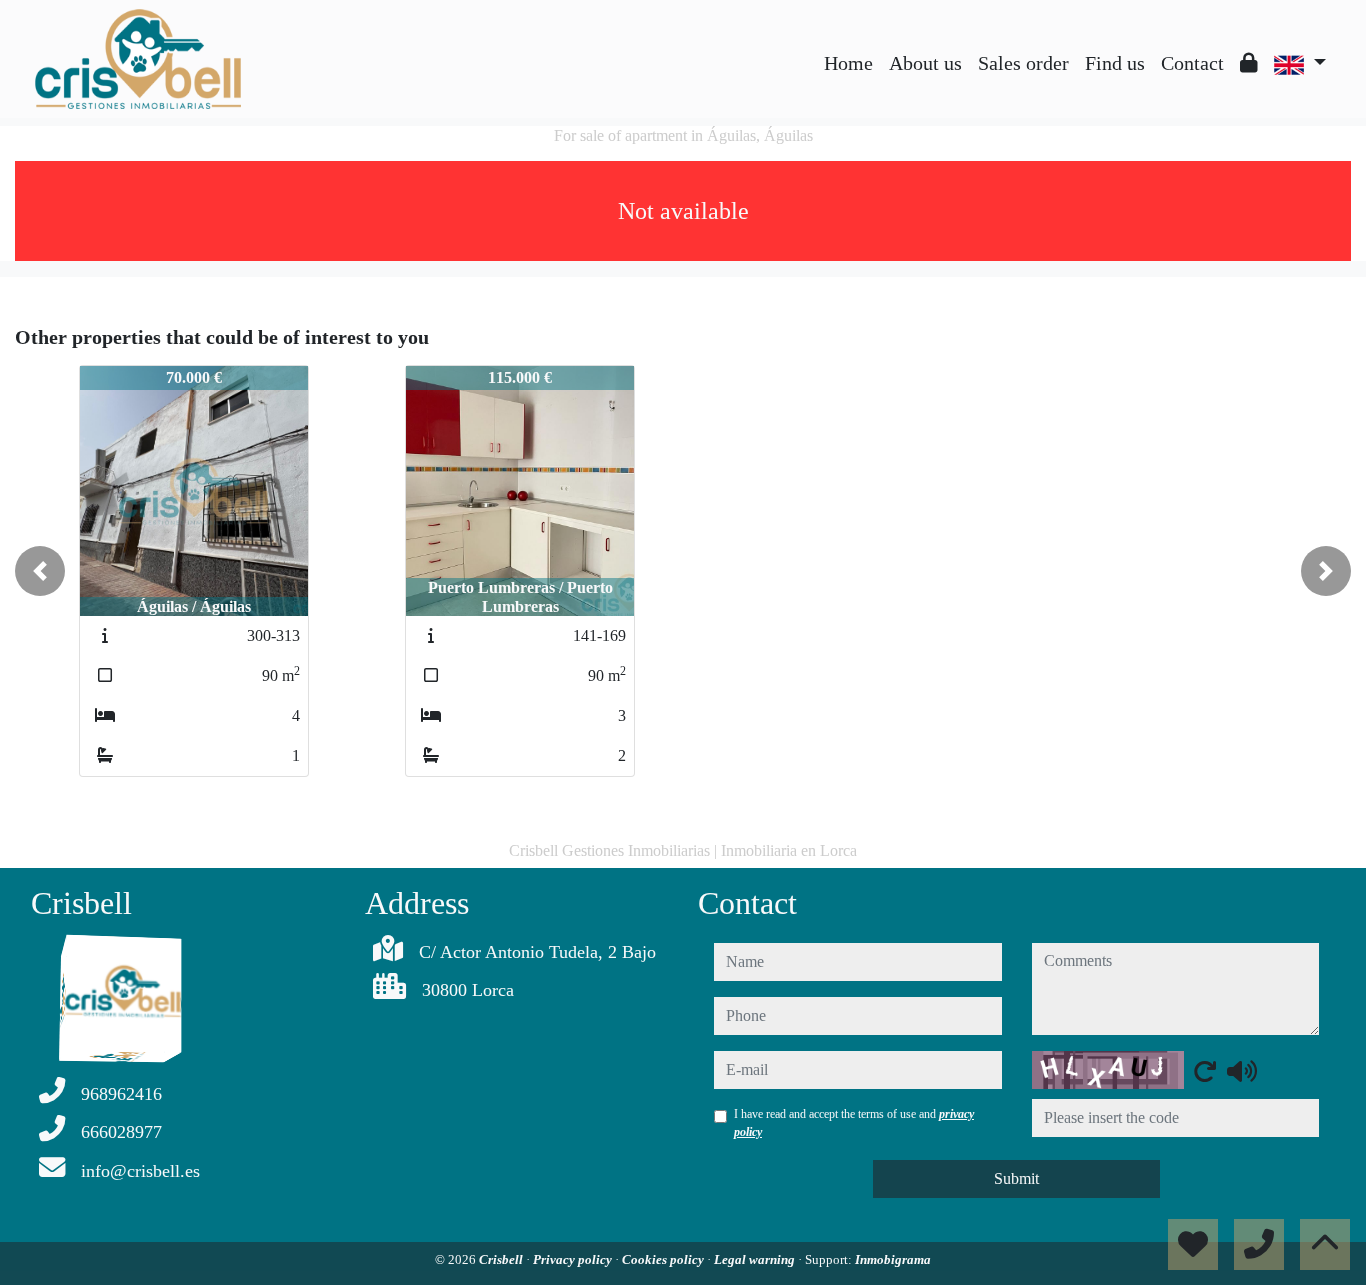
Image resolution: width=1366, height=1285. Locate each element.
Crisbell (502, 1259)
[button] (40, 571)
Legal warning (756, 1259)
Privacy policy (574, 1259)
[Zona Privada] (1249, 63)
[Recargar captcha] (1205, 1071)
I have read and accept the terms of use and (854, 1123)
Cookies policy (664, 1259)
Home (848, 63)
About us (925, 63)
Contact (1192, 63)
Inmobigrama (893, 1259)
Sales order (1023, 63)
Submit (1016, 1178)
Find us (1115, 63)
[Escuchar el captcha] (1242, 1071)
